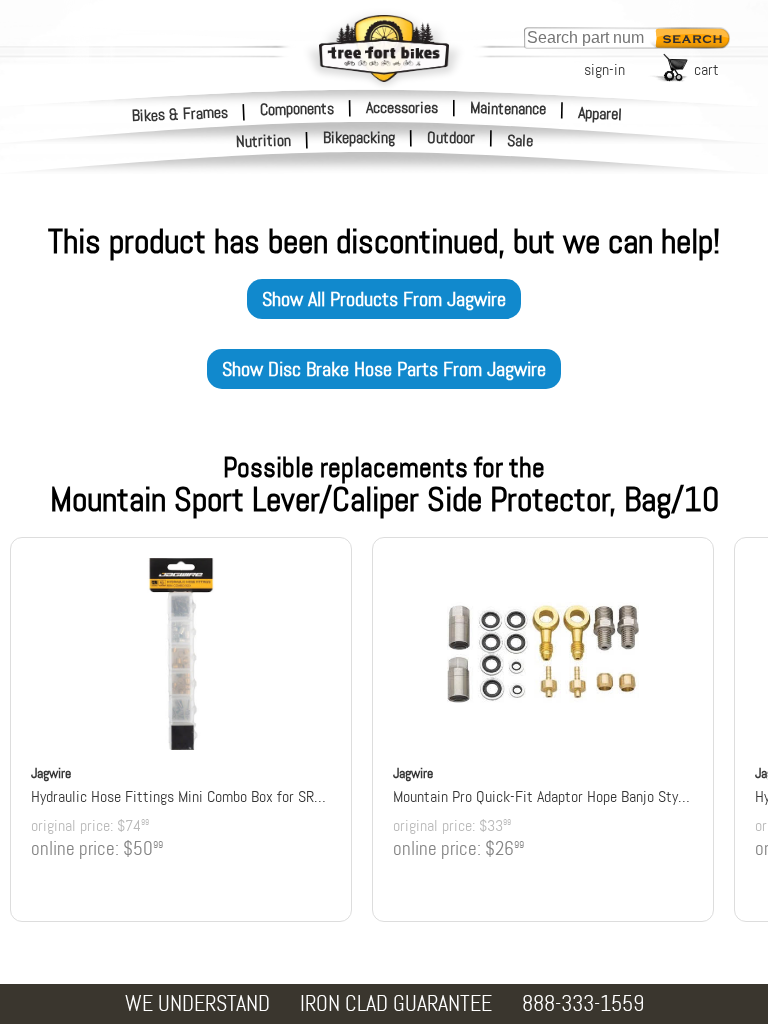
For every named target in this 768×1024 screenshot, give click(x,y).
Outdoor (451, 138)
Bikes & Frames (180, 113)
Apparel (600, 113)
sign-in (604, 69)
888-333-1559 (583, 1003)
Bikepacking (359, 138)
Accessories (402, 107)
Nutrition (264, 140)
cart (706, 69)
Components (297, 108)
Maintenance (508, 108)
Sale (520, 141)
